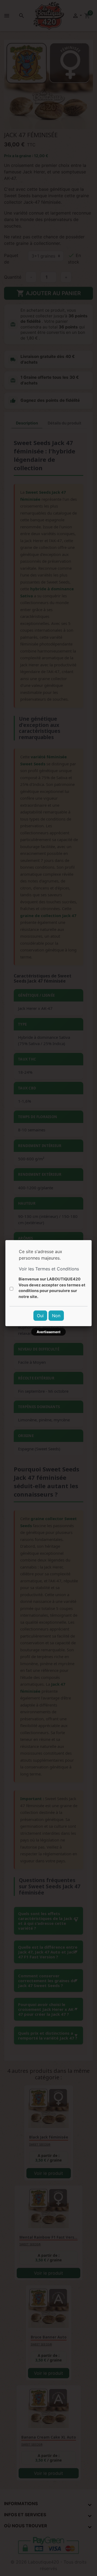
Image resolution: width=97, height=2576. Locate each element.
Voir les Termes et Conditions (49, 1269)
